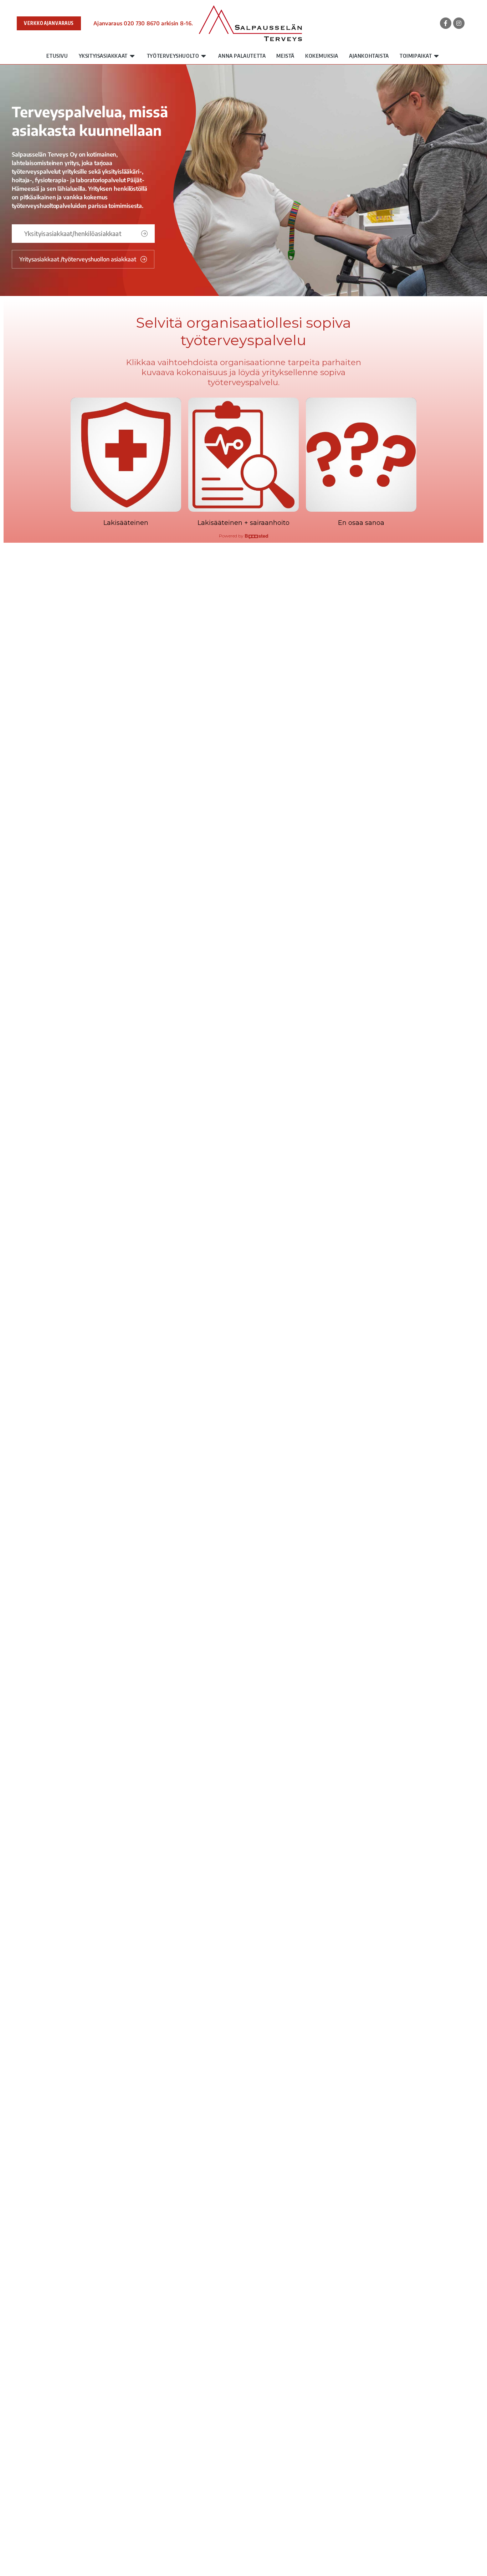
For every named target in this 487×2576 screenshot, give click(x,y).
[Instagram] (459, 23)
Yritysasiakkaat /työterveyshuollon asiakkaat (78, 259)
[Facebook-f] (446, 23)
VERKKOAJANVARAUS (49, 23)
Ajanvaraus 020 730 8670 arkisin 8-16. (143, 23)
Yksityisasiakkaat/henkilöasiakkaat (73, 233)
